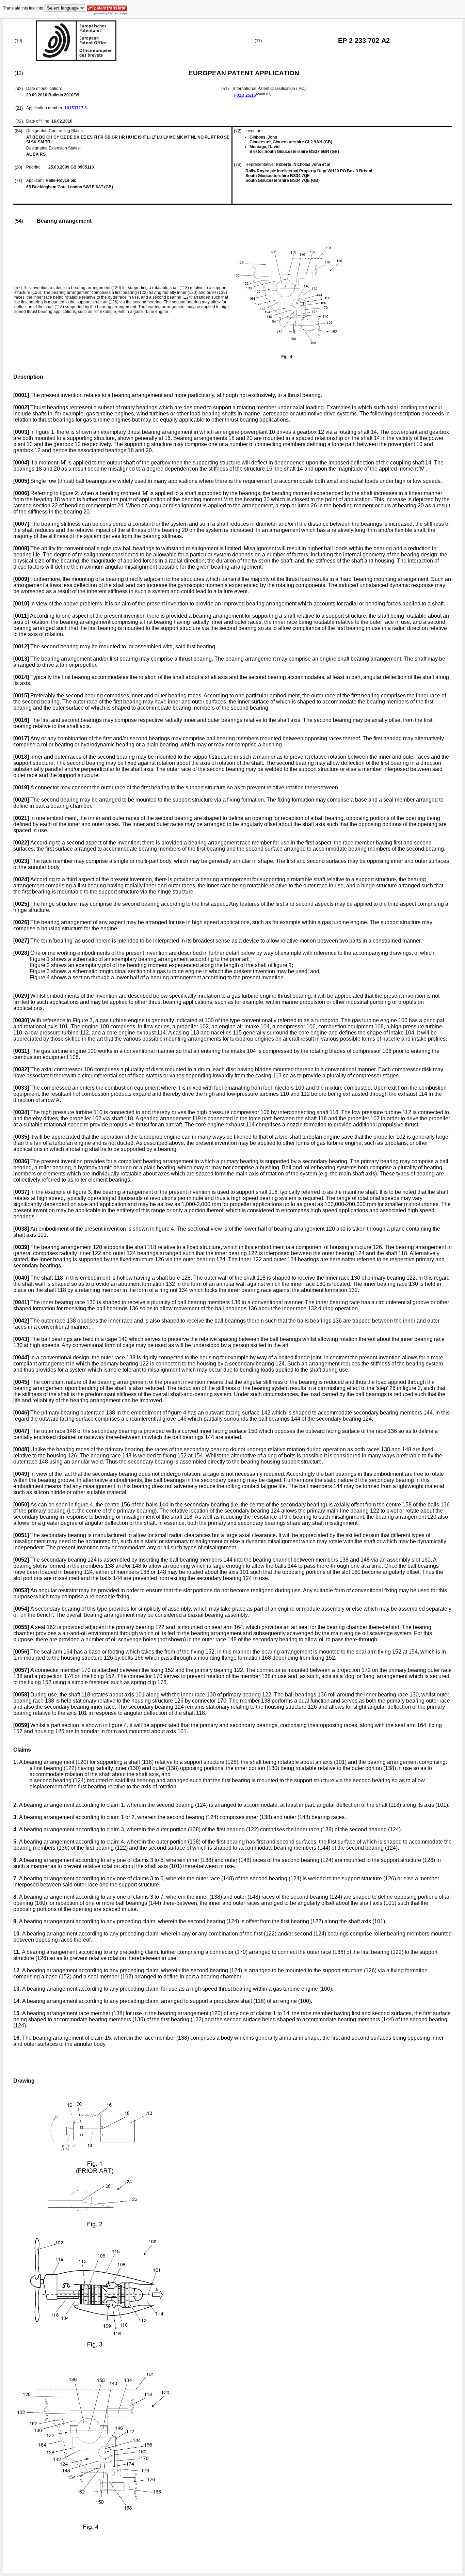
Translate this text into (23, 8)
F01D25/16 (245, 95)
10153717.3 (76, 108)
